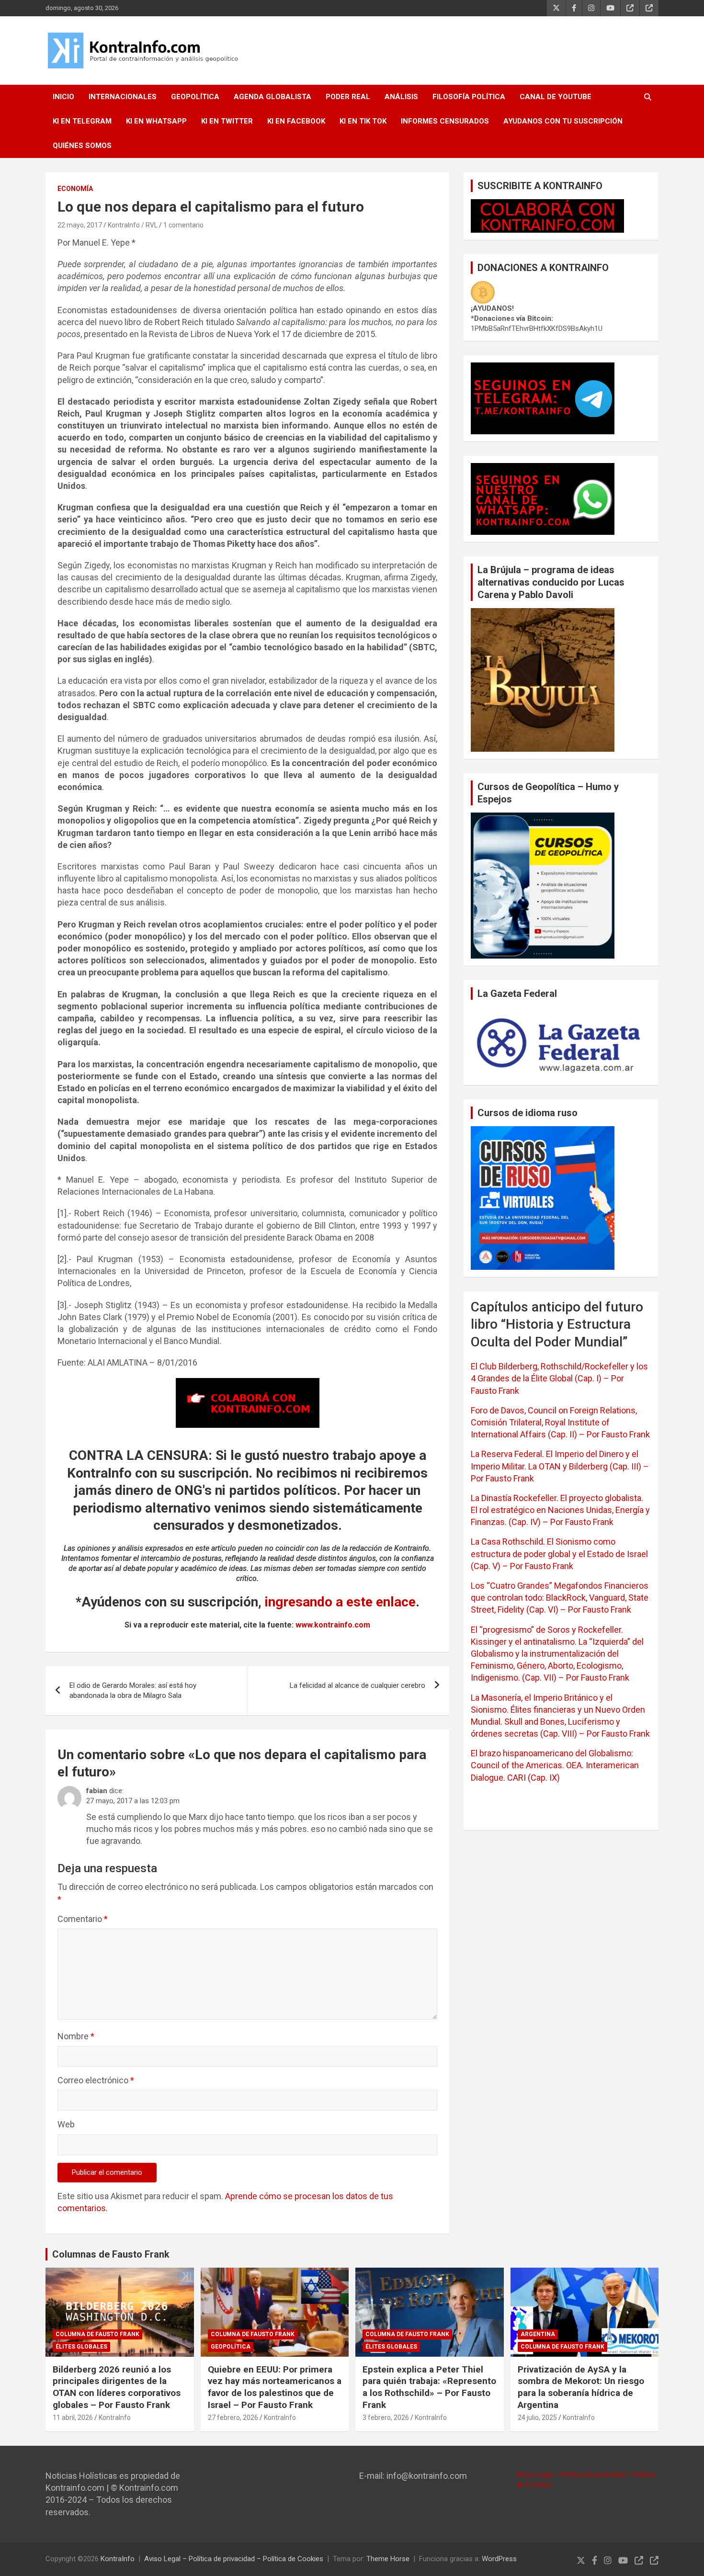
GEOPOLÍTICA (195, 97)
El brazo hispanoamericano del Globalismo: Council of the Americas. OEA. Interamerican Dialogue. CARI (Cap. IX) (555, 1765)
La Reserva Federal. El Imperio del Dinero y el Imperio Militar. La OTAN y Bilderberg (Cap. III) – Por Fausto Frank (560, 1466)
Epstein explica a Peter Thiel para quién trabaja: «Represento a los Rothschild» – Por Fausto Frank (429, 2387)
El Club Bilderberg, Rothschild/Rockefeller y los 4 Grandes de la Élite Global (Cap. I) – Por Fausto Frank (559, 1378)
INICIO (63, 97)
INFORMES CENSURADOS (445, 121)
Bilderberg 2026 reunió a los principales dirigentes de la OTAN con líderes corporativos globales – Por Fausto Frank (117, 2387)
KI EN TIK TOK (363, 121)
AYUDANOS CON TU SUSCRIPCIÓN (563, 121)
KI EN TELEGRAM (82, 121)
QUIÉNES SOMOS (82, 146)
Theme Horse (388, 2559)
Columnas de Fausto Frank (111, 2254)
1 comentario (183, 225)
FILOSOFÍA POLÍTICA (469, 97)
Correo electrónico (96, 2080)
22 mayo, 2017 (80, 225)
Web (66, 2124)
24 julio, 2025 (537, 2418)
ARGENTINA (538, 2334)
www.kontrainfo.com (333, 1625)
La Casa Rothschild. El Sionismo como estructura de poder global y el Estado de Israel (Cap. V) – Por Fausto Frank (559, 1554)
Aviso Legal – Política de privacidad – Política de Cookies (234, 2559)
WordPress (499, 2559)
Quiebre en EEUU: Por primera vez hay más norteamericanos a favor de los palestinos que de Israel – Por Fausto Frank (275, 2387)
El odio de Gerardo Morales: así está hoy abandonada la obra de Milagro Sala (133, 1690)
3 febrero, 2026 (386, 2418)
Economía (75, 189)
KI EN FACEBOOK (296, 121)
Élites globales (81, 2347)
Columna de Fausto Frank (97, 2334)
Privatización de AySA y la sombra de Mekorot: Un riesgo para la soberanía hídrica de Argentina (581, 2387)
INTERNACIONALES (123, 97)
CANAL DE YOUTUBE (556, 97)
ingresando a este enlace (340, 1602)
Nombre (76, 2036)
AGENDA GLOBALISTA (273, 97)
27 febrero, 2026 (233, 2418)
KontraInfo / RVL (133, 225)
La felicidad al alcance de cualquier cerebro (358, 1685)
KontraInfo (115, 2418)
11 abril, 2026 (73, 2418)
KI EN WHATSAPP (156, 121)
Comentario (83, 1919)
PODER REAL (348, 97)
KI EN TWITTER (227, 121)
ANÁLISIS (401, 97)
